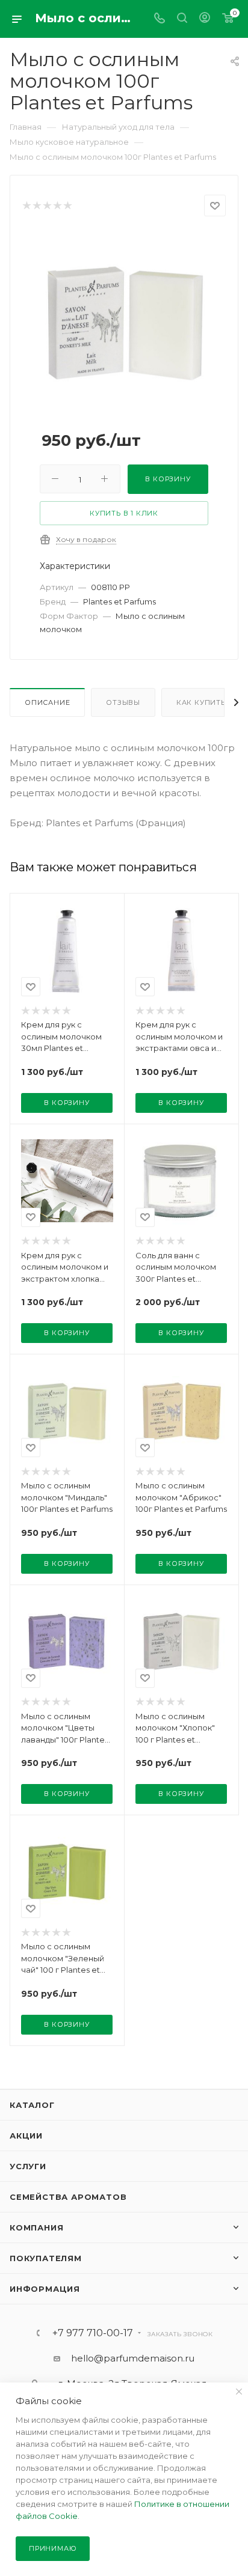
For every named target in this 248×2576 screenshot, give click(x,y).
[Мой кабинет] (205, 19)
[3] (47, 206)
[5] (67, 206)
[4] (57, 206)
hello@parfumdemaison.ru (133, 2358)
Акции (26, 2136)
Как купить (201, 702)
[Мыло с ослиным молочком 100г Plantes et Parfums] (124, 321)
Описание (47, 702)
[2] (36, 206)
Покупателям (46, 2258)
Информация (45, 2289)
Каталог (32, 2105)
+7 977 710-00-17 (93, 2333)
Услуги (28, 2166)
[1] (26, 206)
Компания (36, 2227)
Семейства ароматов (68, 2197)
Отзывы (123, 702)
